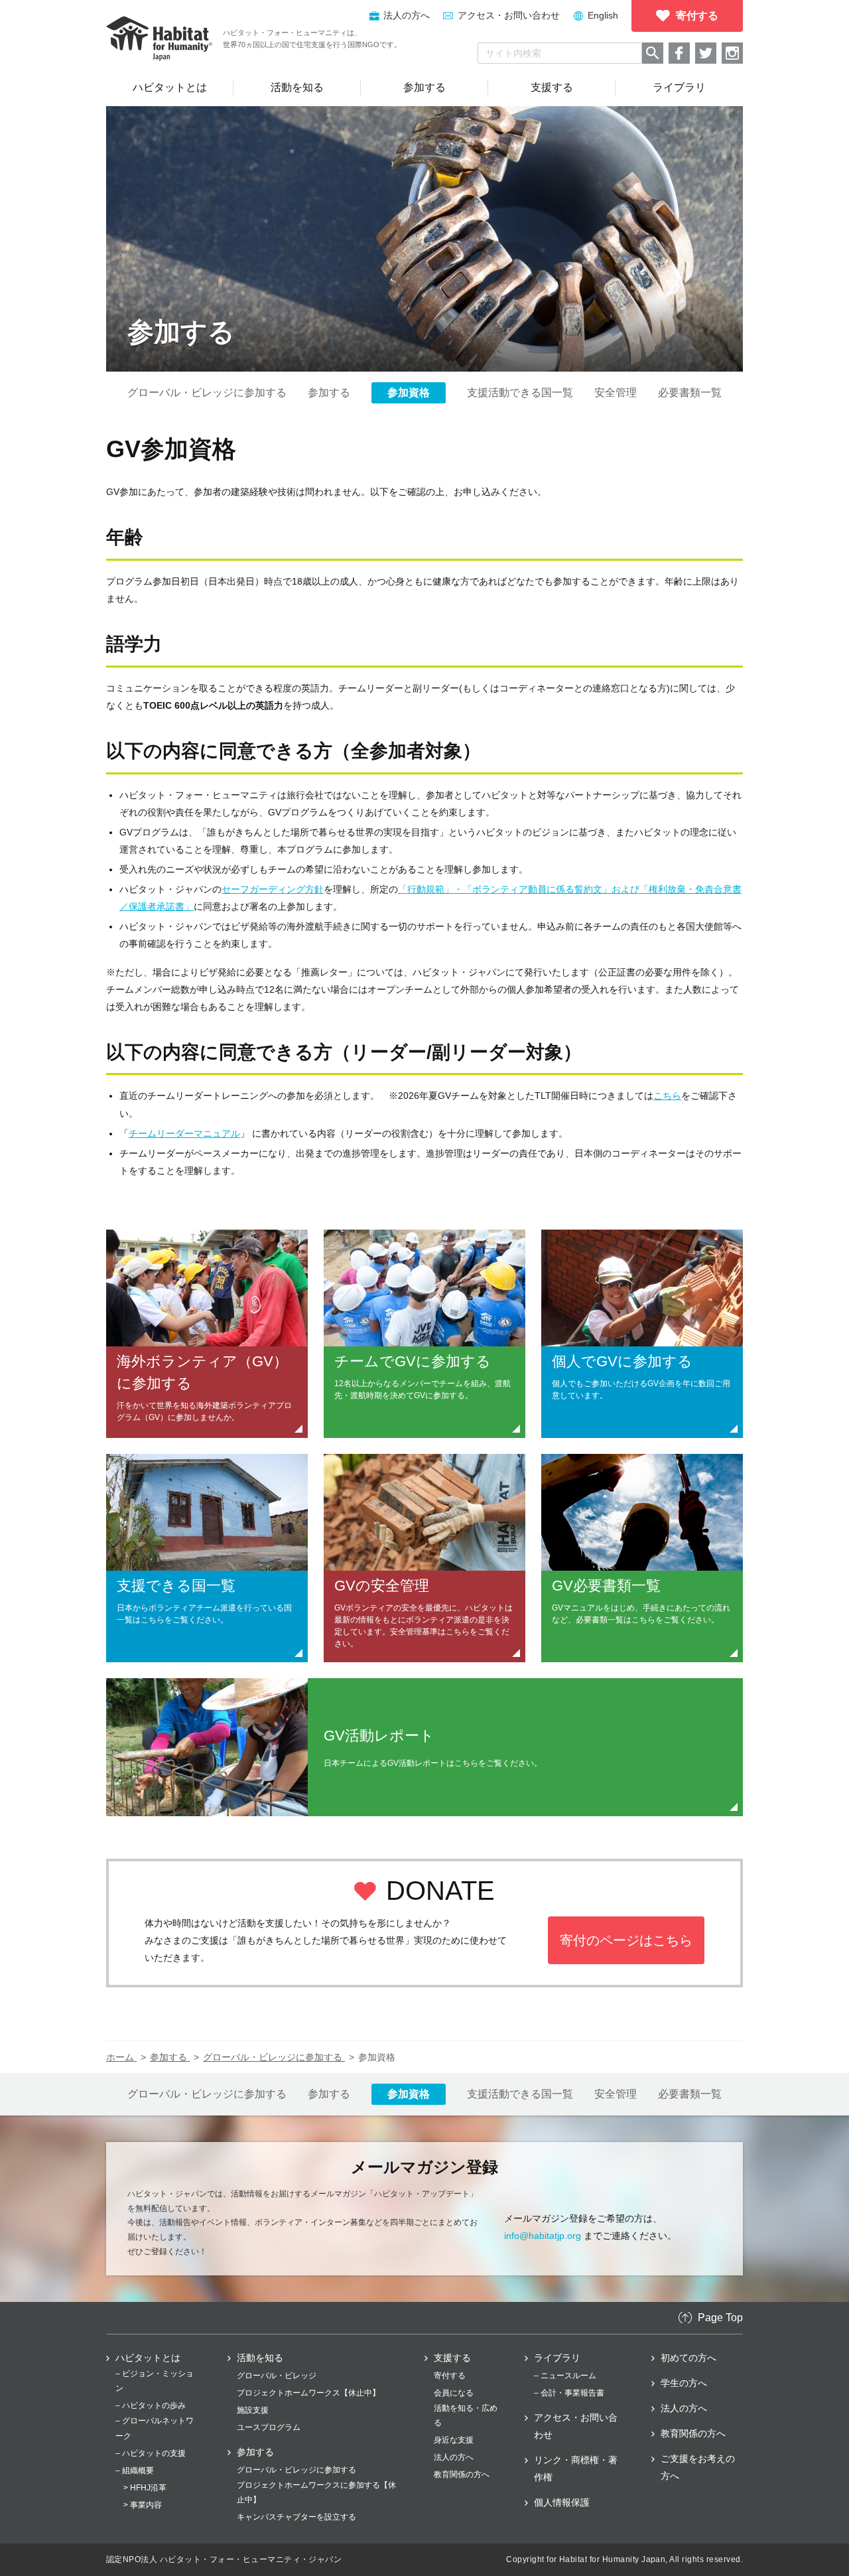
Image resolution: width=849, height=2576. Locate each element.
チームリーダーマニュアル (184, 1133)
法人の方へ (454, 2457)
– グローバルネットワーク (155, 2428)
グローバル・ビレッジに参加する (207, 393)
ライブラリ (557, 2358)
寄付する (450, 2376)
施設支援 (253, 2410)
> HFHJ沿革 (145, 2488)
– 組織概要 (135, 2470)
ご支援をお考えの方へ (698, 2467)
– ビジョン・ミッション (155, 2381)
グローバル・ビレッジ (277, 2376)
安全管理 (616, 393)
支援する (452, 2358)
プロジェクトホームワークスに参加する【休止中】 (316, 2492)
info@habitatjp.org (543, 2236)
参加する (329, 393)
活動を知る (260, 2358)
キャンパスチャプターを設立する (296, 2517)
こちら (667, 1096)
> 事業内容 (143, 2505)
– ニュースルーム (565, 2376)
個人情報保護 (562, 2502)
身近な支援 (454, 2440)
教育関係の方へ (462, 2474)
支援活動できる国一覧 (520, 393)
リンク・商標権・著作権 (576, 2469)
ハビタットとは (148, 2358)
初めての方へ (688, 2358)
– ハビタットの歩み (151, 2405)
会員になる (454, 2393)
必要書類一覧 (690, 393)
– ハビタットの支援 (151, 2453)
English (603, 15)
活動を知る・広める (466, 2415)
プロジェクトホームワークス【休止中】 (308, 2393)
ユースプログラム (269, 2427)
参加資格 (409, 393)
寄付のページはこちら (626, 1940)
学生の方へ (684, 2383)
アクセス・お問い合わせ (509, 15)
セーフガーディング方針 (273, 889)
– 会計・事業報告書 (569, 2393)
